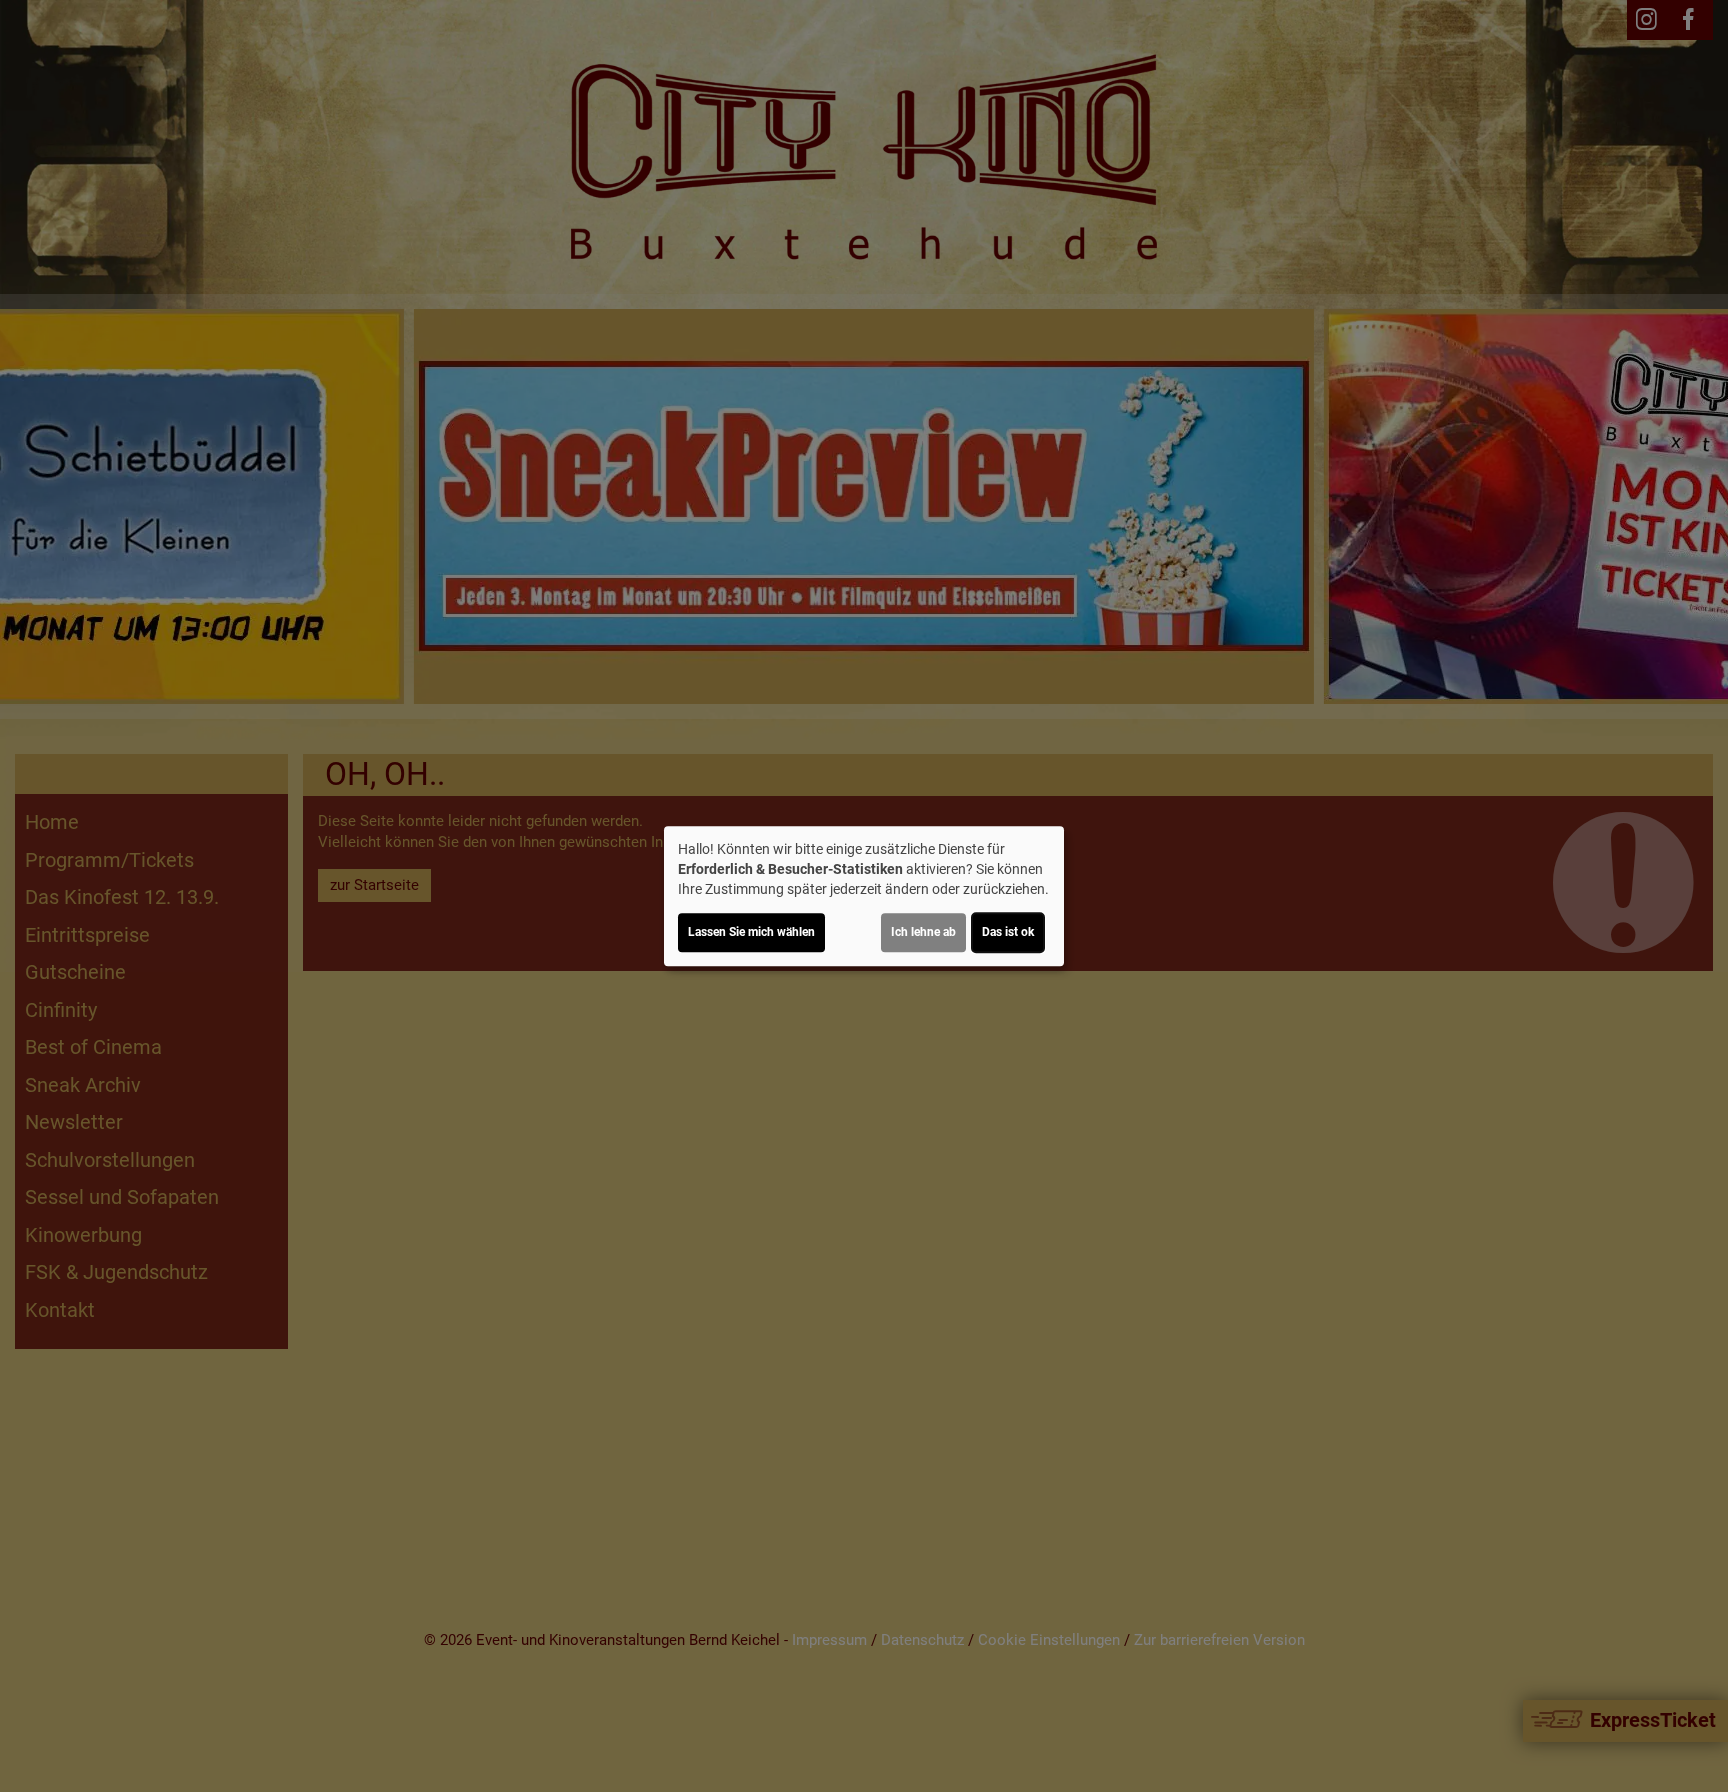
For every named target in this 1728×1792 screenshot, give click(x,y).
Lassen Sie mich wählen (751, 932)
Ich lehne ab (923, 932)
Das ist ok (1008, 932)
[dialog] (864, 896)
